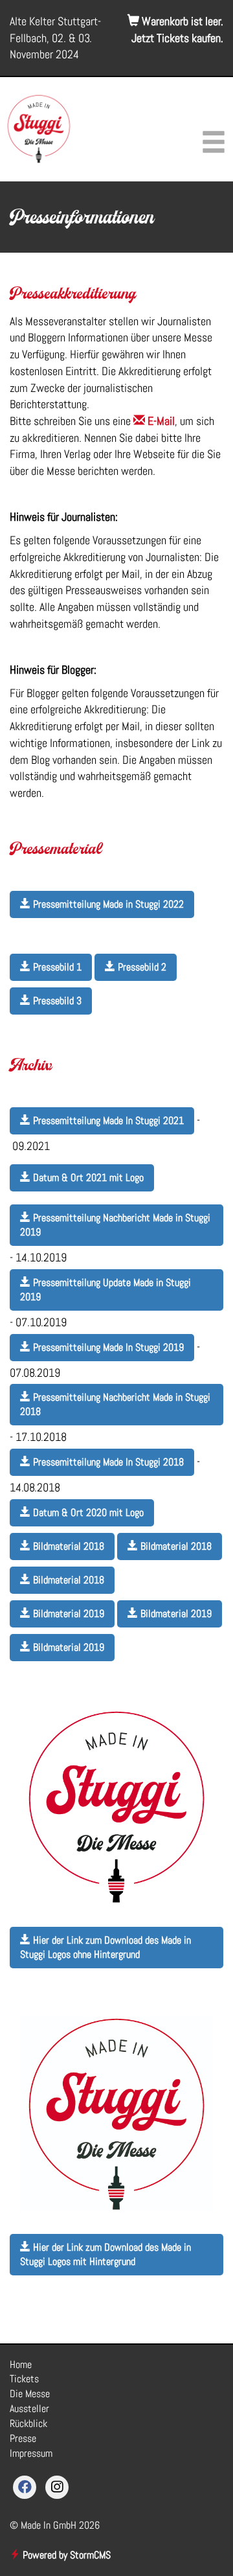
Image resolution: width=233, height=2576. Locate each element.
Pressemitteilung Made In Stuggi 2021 (107, 1121)
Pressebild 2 (141, 967)
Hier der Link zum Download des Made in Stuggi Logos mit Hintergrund (105, 2254)
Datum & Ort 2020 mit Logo (87, 1512)
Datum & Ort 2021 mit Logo (87, 1178)
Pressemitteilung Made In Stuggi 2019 (107, 1347)
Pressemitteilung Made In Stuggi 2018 (107, 1462)
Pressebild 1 (56, 967)
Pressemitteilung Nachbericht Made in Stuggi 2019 (115, 1225)
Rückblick (28, 2423)
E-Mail (160, 421)
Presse (23, 2438)
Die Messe (30, 2394)
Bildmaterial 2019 (67, 1614)
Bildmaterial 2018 (67, 1546)
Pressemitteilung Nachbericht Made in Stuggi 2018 (115, 1404)
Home (21, 2364)
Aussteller (29, 2409)
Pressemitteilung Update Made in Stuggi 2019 (105, 1290)
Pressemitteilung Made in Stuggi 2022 (107, 904)
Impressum (31, 2453)
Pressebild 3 (56, 1001)
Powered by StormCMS (65, 2555)
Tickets (24, 2379)
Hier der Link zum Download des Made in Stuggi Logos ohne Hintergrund (105, 1947)
